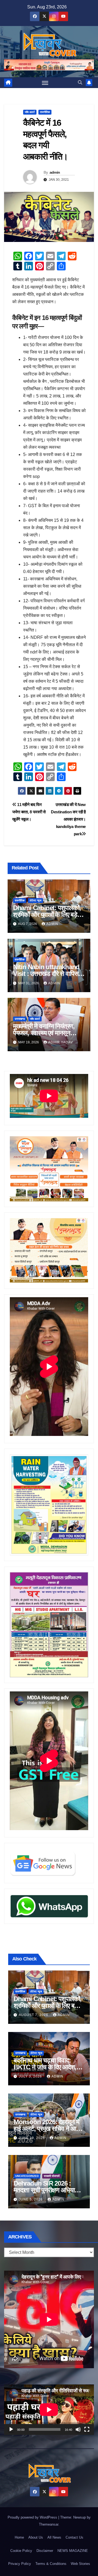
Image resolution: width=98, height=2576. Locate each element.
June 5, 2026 (31, 2199)
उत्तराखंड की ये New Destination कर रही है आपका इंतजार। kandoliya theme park (68, 819)
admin (55, 172)
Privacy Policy (20, 2564)
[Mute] (78, 2429)
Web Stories (80, 2564)
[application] (49, 2410)
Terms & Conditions (51, 2564)
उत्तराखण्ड (20, 1019)
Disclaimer (45, 2551)
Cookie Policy (21, 2551)
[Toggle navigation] (45, 83)
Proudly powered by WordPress (33, 2517)
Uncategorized (27, 2176)
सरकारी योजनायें (52, 2176)
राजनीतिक (45, 112)
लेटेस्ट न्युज (36, 900)
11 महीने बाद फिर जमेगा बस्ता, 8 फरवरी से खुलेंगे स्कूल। (29, 812)
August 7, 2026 (34, 2015)
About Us (36, 2537)
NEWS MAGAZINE (73, 2551)
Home (19, 2537)
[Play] (11, 2429)
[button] (80, 82)
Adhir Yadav (61, 1042)
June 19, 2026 (32, 2138)
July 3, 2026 (31, 2076)
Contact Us (74, 2537)
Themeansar (49, 2524)
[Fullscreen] (87, 2429)
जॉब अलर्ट (30, 112)
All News (54, 2537)
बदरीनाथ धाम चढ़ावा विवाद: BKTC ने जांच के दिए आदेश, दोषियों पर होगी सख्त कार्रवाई (45, 2067)
